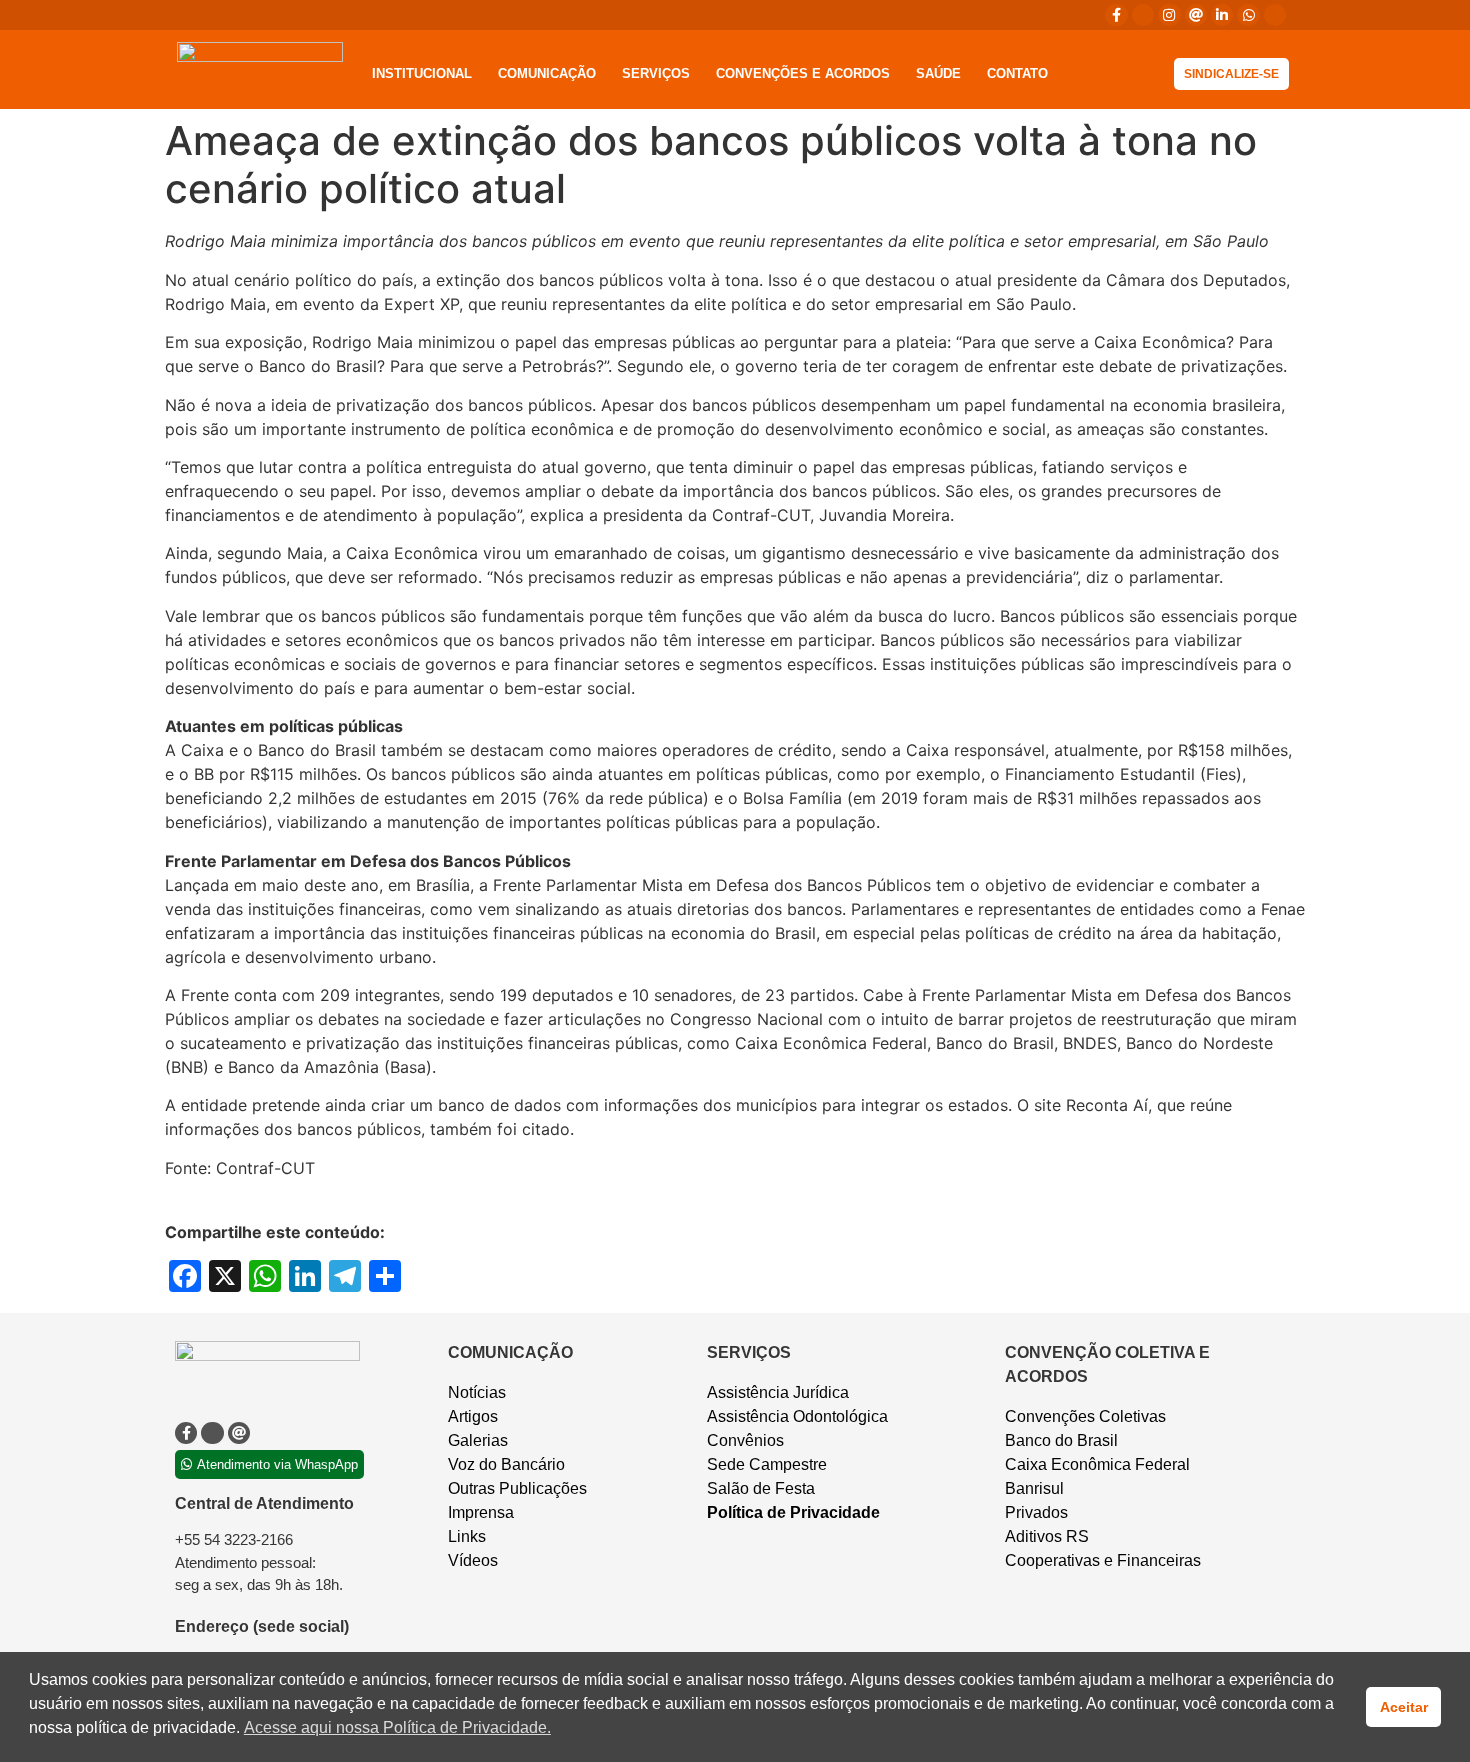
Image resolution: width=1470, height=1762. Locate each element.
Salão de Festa (761, 1488)
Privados (1036, 1512)
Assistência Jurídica (778, 1392)
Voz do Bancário (506, 1464)
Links (467, 1536)
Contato (1017, 73)
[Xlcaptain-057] (1143, 15)
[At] (1196, 15)
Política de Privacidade (793, 1512)
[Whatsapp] (1248, 15)
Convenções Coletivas (1085, 1416)
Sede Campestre (767, 1464)
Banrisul (1034, 1488)
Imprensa (481, 1512)
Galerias (478, 1440)
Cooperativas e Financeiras (1103, 1560)
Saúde (938, 73)
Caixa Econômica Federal (1097, 1464)
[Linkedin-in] (1222, 15)
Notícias (477, 1392)
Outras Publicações (517, 1488)
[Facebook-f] (1116, 15)
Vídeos (473, 1560)
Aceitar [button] (1404, 1707)
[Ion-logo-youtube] (1275, 15)
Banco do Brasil (1061, 1440)
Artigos (473, 1416)
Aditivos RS (1047, 1536)
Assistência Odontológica (797, 1416)
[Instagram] (1169, 15)
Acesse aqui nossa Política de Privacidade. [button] (397, 1727)
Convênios (745, 1440)
